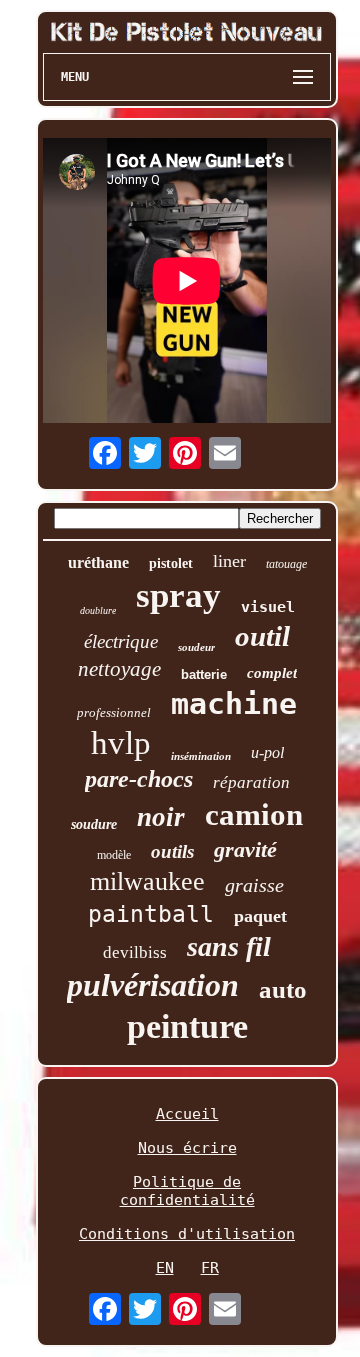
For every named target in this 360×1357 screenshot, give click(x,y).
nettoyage (119, 669)
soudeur (196, 647)
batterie (204, 674)
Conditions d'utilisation (187, 1234)
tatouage (286, 564)
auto (283, 989)
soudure (94, 824)
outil (262, 636)
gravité (245, 849)
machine (234, 703)
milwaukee (147, 881)
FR (210, 1268)
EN (165, 1268)
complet (272, 673)
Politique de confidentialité (187, 1191)
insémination (201, 756)
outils (172, 851)
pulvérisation (153, 985)
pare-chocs (139, 779)
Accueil (187, 1114)
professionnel (114, 712)
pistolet (171, 563)
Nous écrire (187, 1148)
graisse (254, 885)
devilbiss (135, 952)
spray (178, 595)
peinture (187, 1026)
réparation (251, 782)
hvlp (121, 743)
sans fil (229, 946)
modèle (114, 855)
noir (161, 817)
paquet (260, 916)
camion (254, 814)
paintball (151, 914)
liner (229, 561)
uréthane (98, 562)
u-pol (267, 752)
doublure (98, 610)
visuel (268, 607)
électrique (121, 641)
